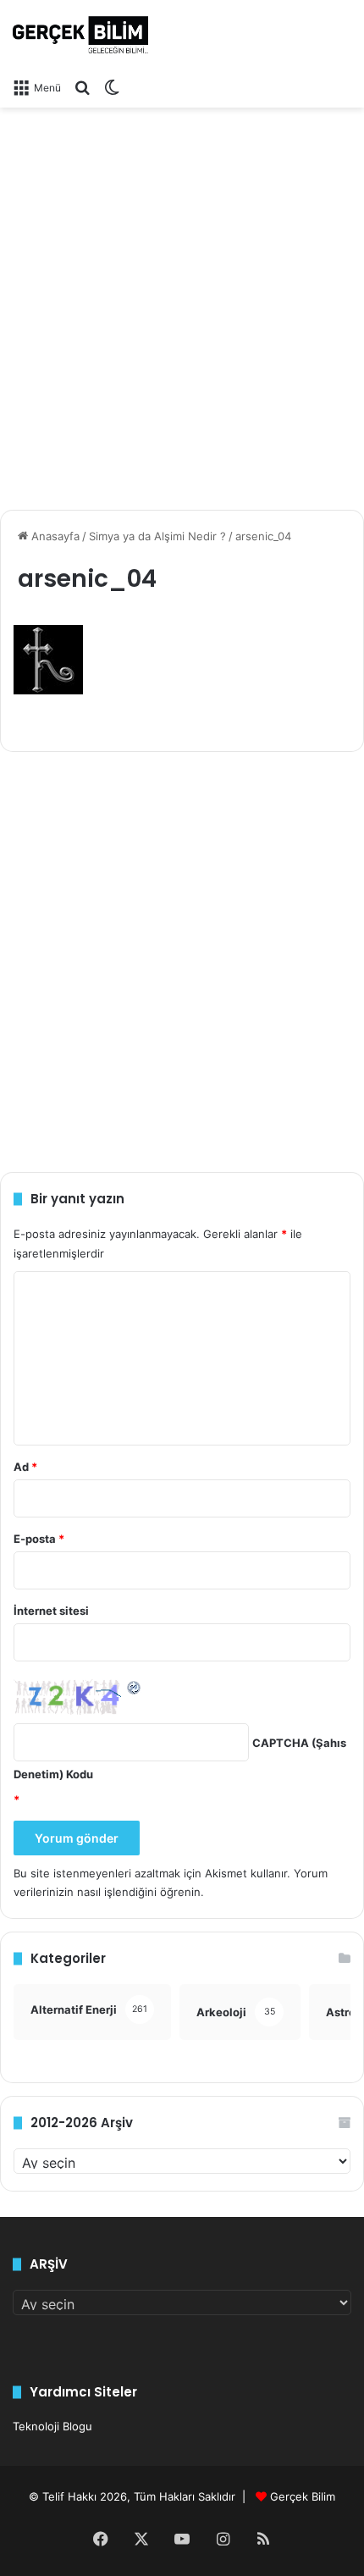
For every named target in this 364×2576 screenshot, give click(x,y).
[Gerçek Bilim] (80, 35)
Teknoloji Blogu (52, 2426)
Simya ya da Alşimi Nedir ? (157, 536)
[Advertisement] (182, 302)
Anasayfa (54, 536)
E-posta (39, 1539)
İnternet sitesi (51, 1611)
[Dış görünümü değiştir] (112, 87)
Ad (25, 1467)
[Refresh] (135, 1687)
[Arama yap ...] (82, 87)
